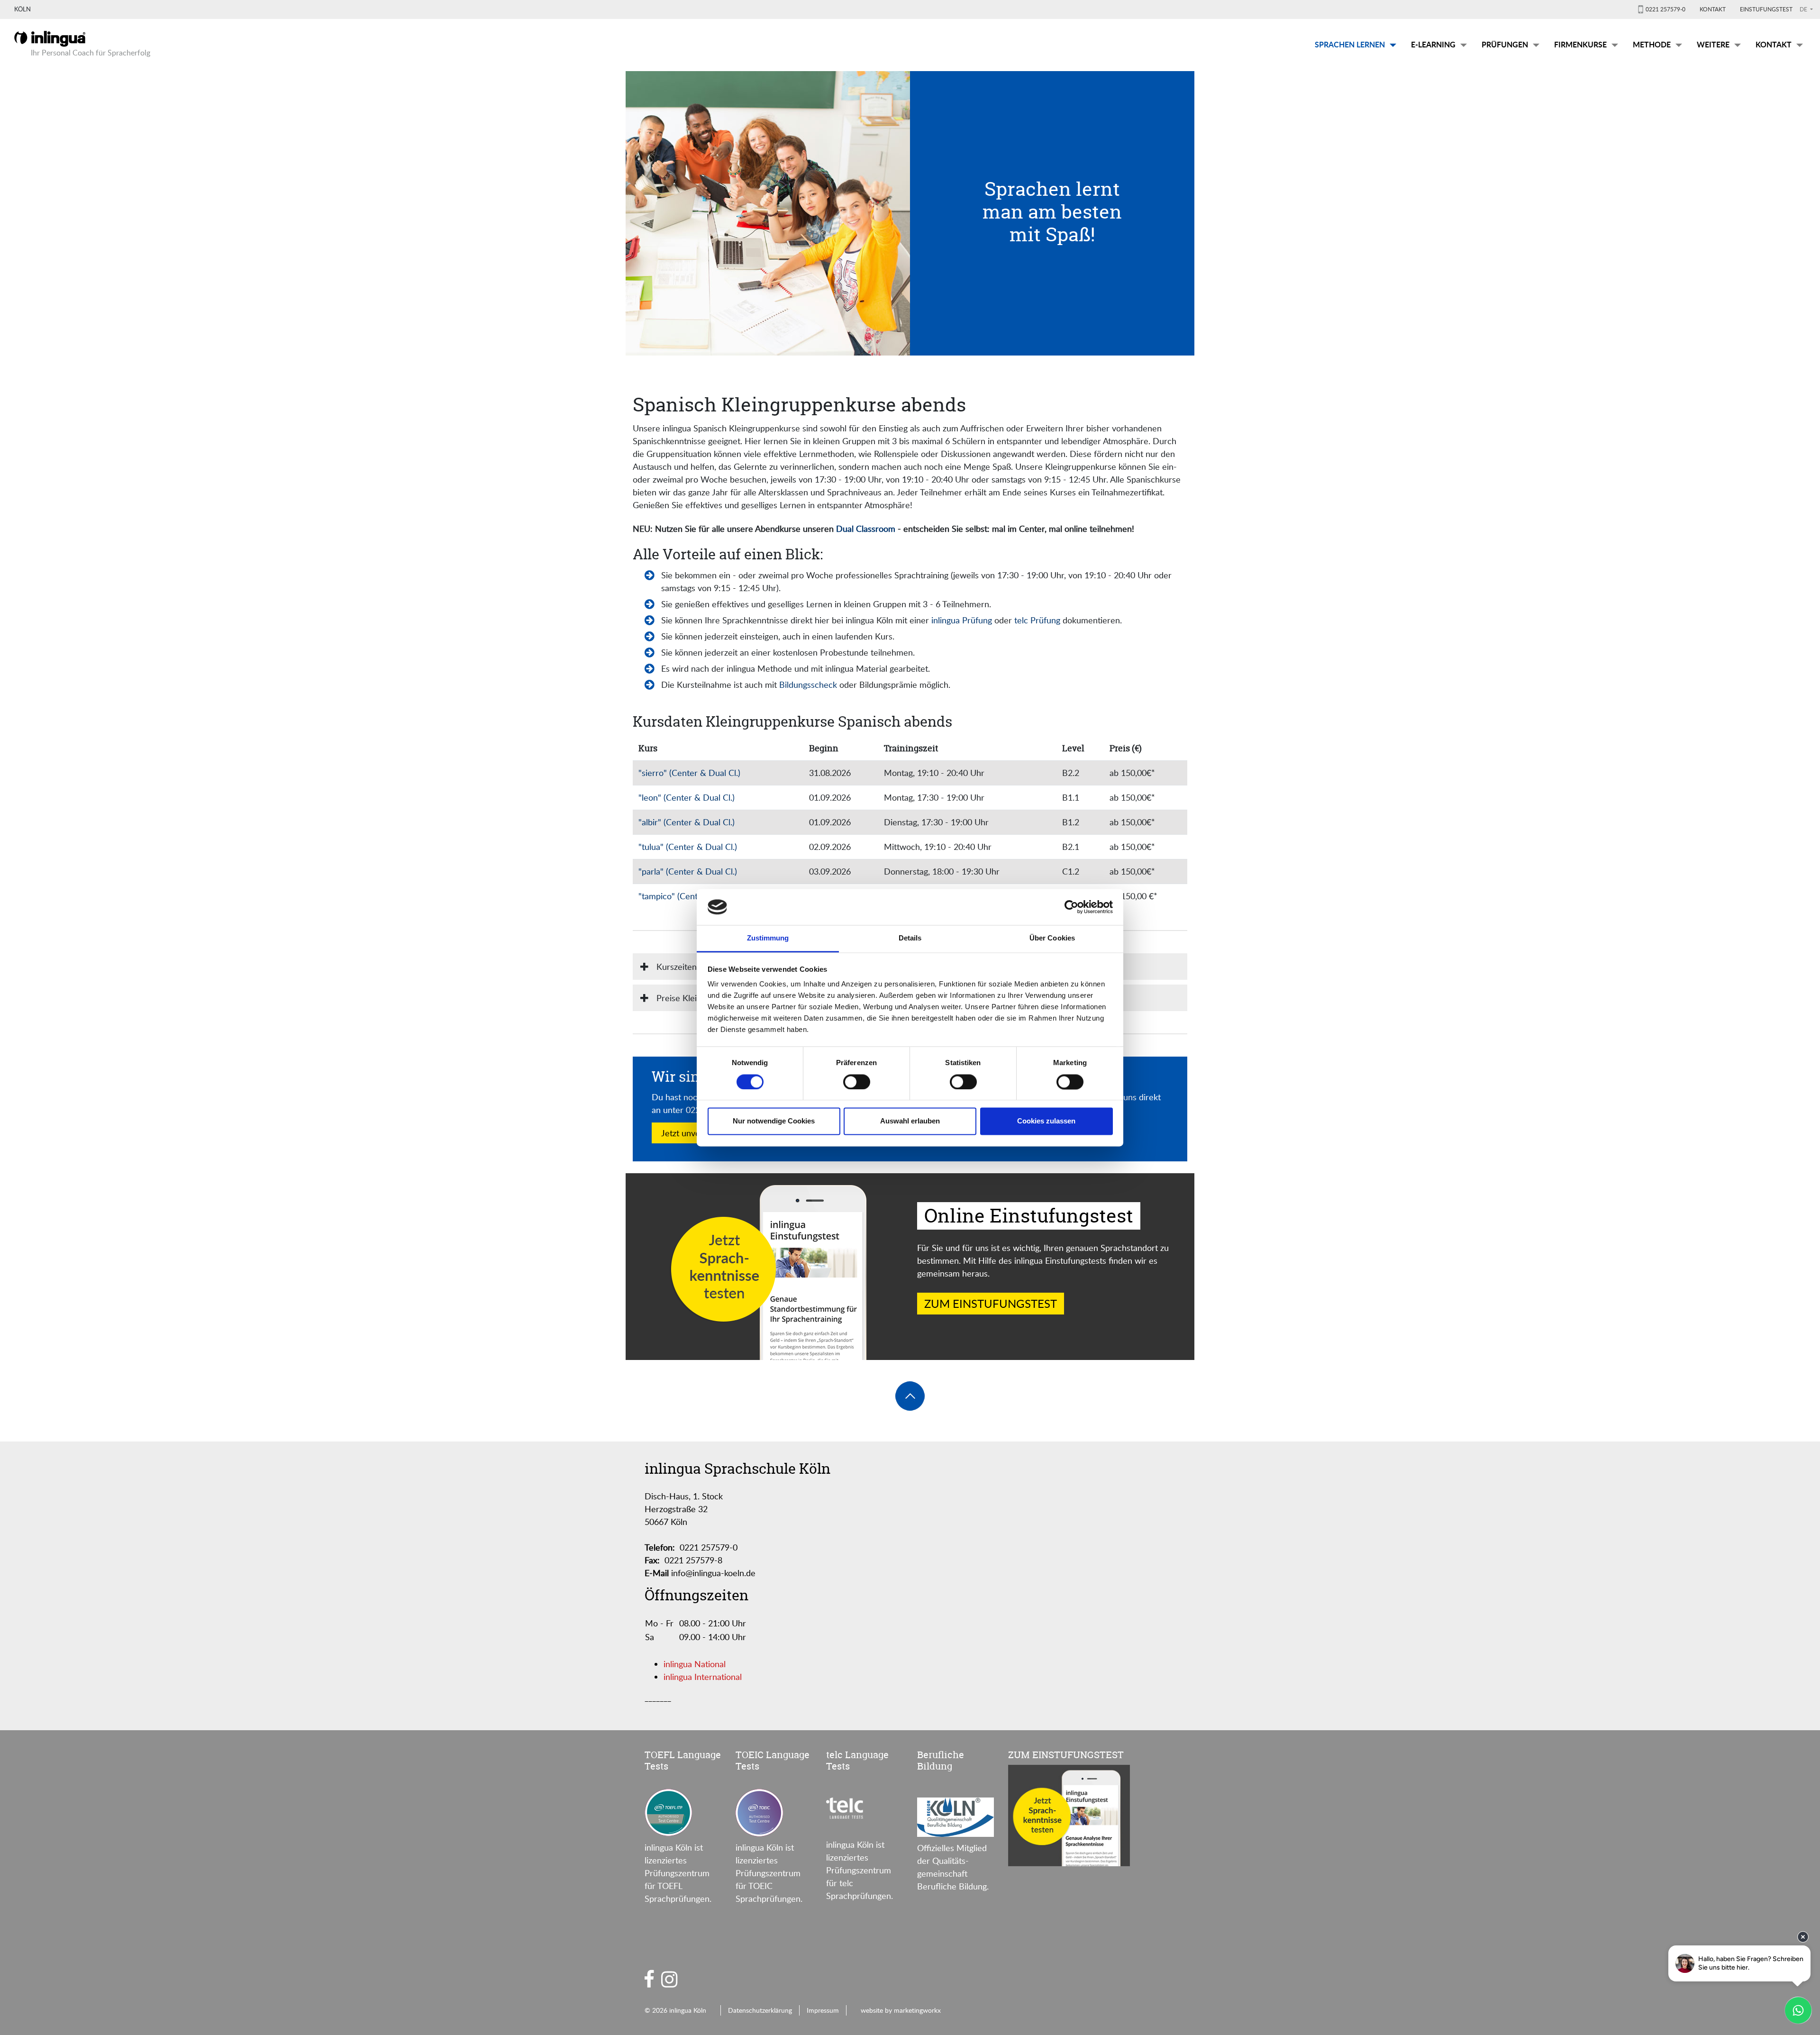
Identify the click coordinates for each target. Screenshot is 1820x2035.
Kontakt (1713, 9)
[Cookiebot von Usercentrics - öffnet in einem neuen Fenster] (1071, 907)
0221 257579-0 (1665, 9)
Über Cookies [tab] (1052, 938)
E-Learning (1433, 44)
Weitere (1713, 44)
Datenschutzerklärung (760, 2010)
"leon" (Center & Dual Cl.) (687, 797)
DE (1804, 9)
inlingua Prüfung (963, 620)
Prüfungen (1505, 44)
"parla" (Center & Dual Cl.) (688, 871)
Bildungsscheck (808, 684)
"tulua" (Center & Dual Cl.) (688, 847)
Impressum (823, 2010)
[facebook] (649, 1979)
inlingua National (695, 1664)
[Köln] (50, 37)
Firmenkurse (1580, 44)
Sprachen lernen (1350, 44)
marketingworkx (917, 2010)
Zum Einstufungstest (991, 1303)
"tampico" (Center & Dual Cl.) (693, 896)
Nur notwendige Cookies (774, 1121)
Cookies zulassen (1046, 1121)
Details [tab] (910, 938)
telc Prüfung (1037, 620)
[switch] (857, 1082)
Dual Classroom (866, 529)
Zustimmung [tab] (768, 938)
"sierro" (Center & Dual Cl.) (689, 773)
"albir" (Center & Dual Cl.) (687, 822)
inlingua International (703, 1677)
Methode (1652, 44)
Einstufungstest (1766, 9)
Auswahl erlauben (910, 1121)
